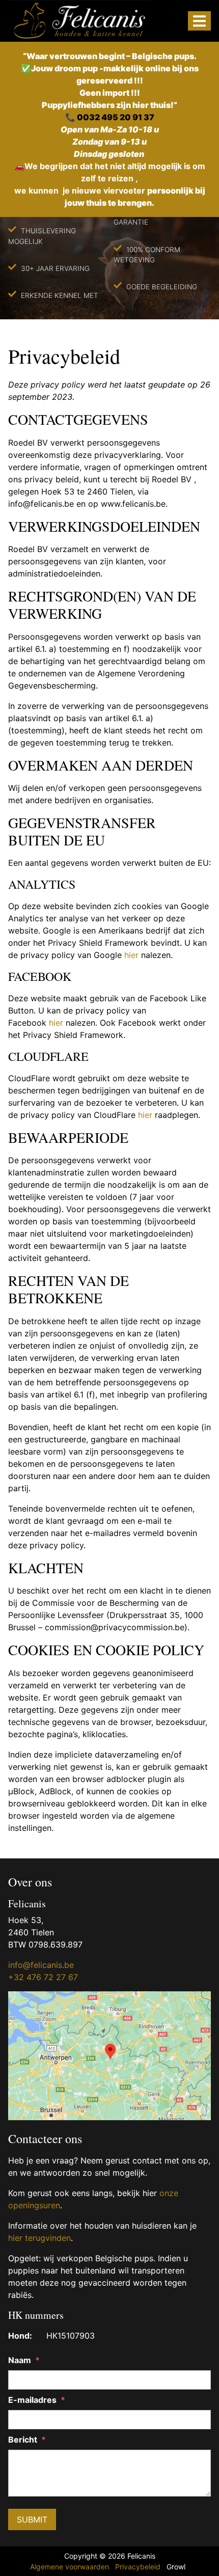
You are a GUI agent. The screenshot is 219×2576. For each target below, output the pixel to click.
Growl (176, 2567)
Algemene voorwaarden (70, 2567)
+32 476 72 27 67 (43, 1977)
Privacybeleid (138, 2567)
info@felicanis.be (41, 1965)
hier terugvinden (39, 2238)
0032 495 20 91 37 (116, 117)
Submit (32, 2519)
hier (131, 955)
